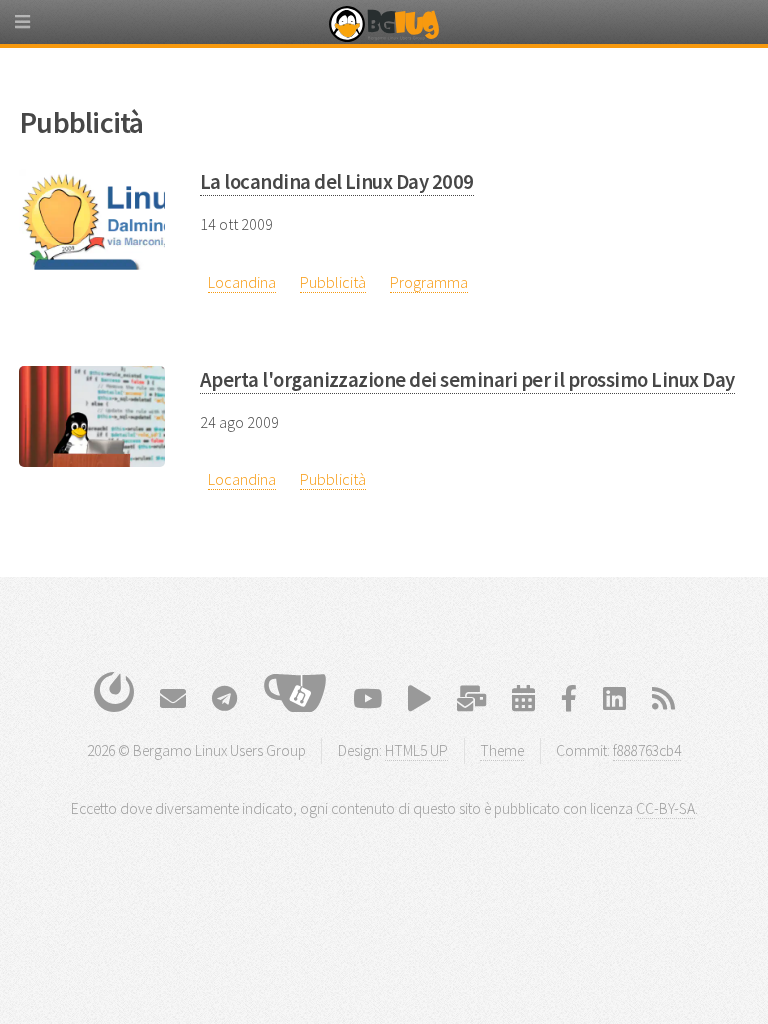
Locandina (242, 282)
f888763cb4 (647, 750)
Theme (502, 750)
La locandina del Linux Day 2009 (337, 182)
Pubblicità (333, 282)
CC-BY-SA (665, 808)
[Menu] (40, 30)
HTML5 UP (416, 750)
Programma (429, 282)
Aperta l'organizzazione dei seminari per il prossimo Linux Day (467, 380)
